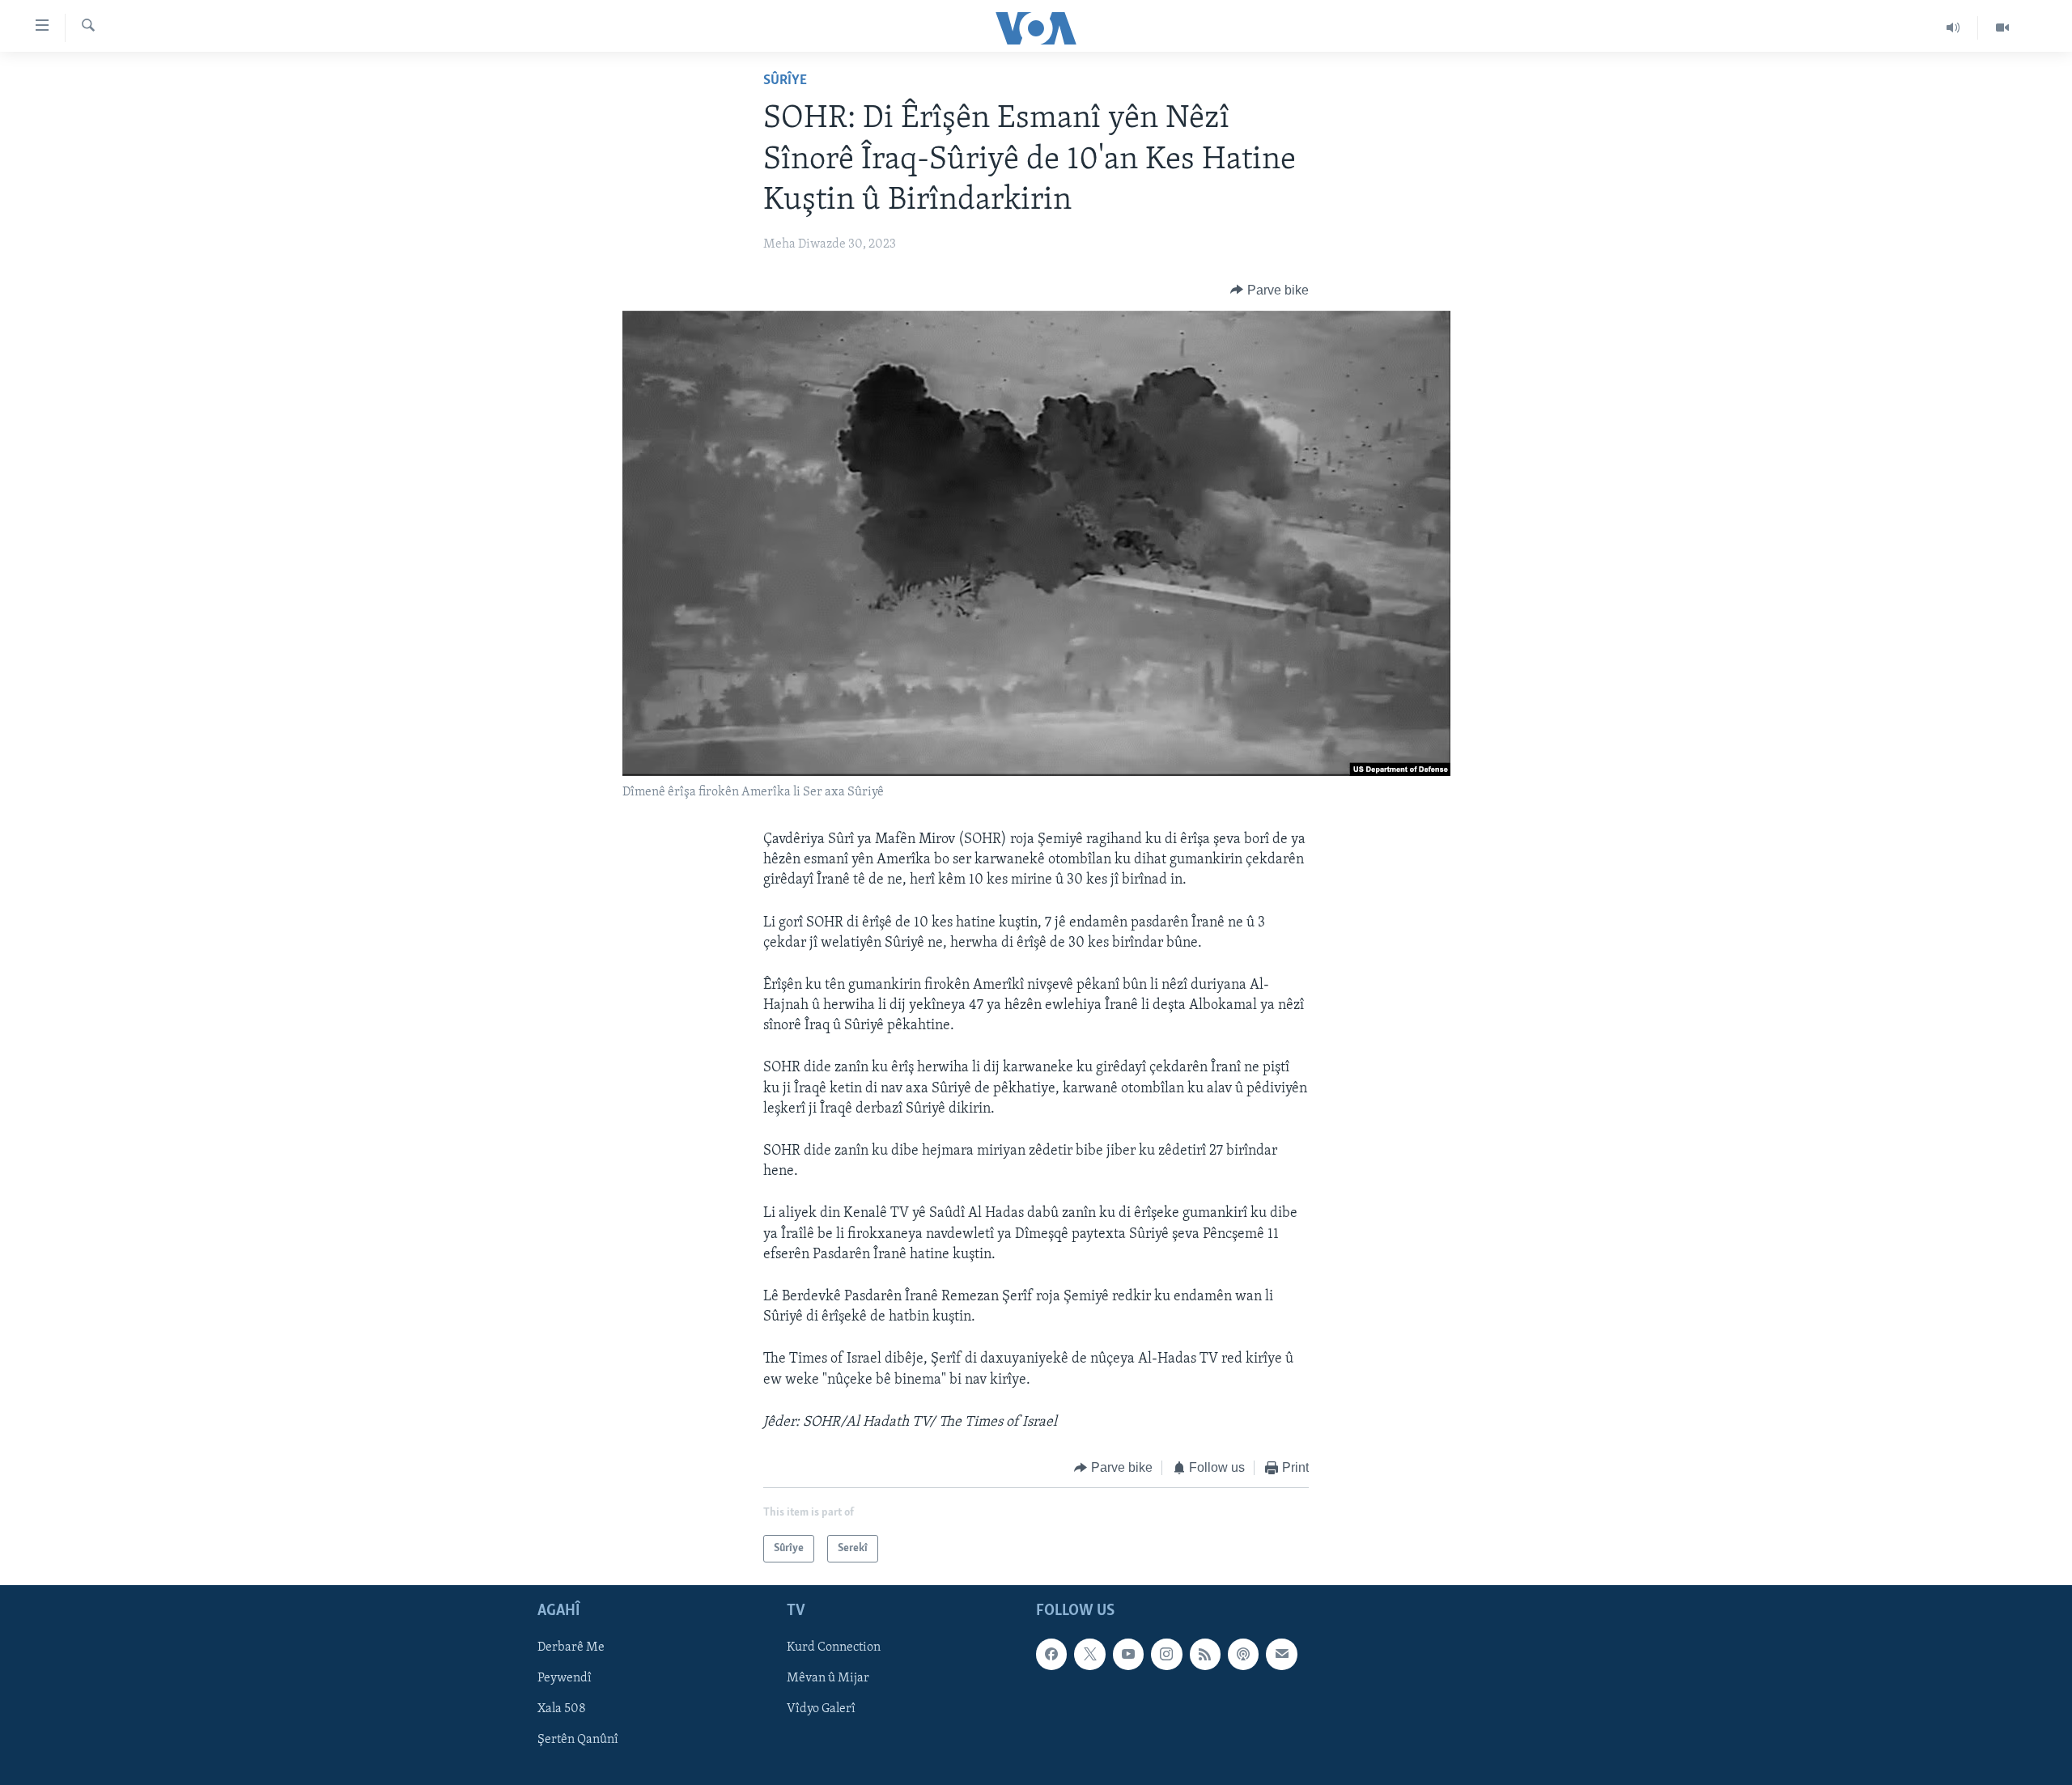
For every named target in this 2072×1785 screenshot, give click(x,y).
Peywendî (565, 1679)
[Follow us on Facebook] (1051, 1655)
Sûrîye (785, 81)
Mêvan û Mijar (828, 1679)
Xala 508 (562, 1710)
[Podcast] (1243, 1655)
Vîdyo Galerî (821, 1710)
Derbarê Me (571, 1648)
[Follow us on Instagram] (1166, 1655)
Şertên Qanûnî (578, 1740)
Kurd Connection (834, 1648)
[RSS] (1205, 1655)
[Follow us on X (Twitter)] (1089, 1655)
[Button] (1270, 290)
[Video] (2002, 28)
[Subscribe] (1281, 1655)
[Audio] (1953, 28)
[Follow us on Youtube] (1128, 1655)
